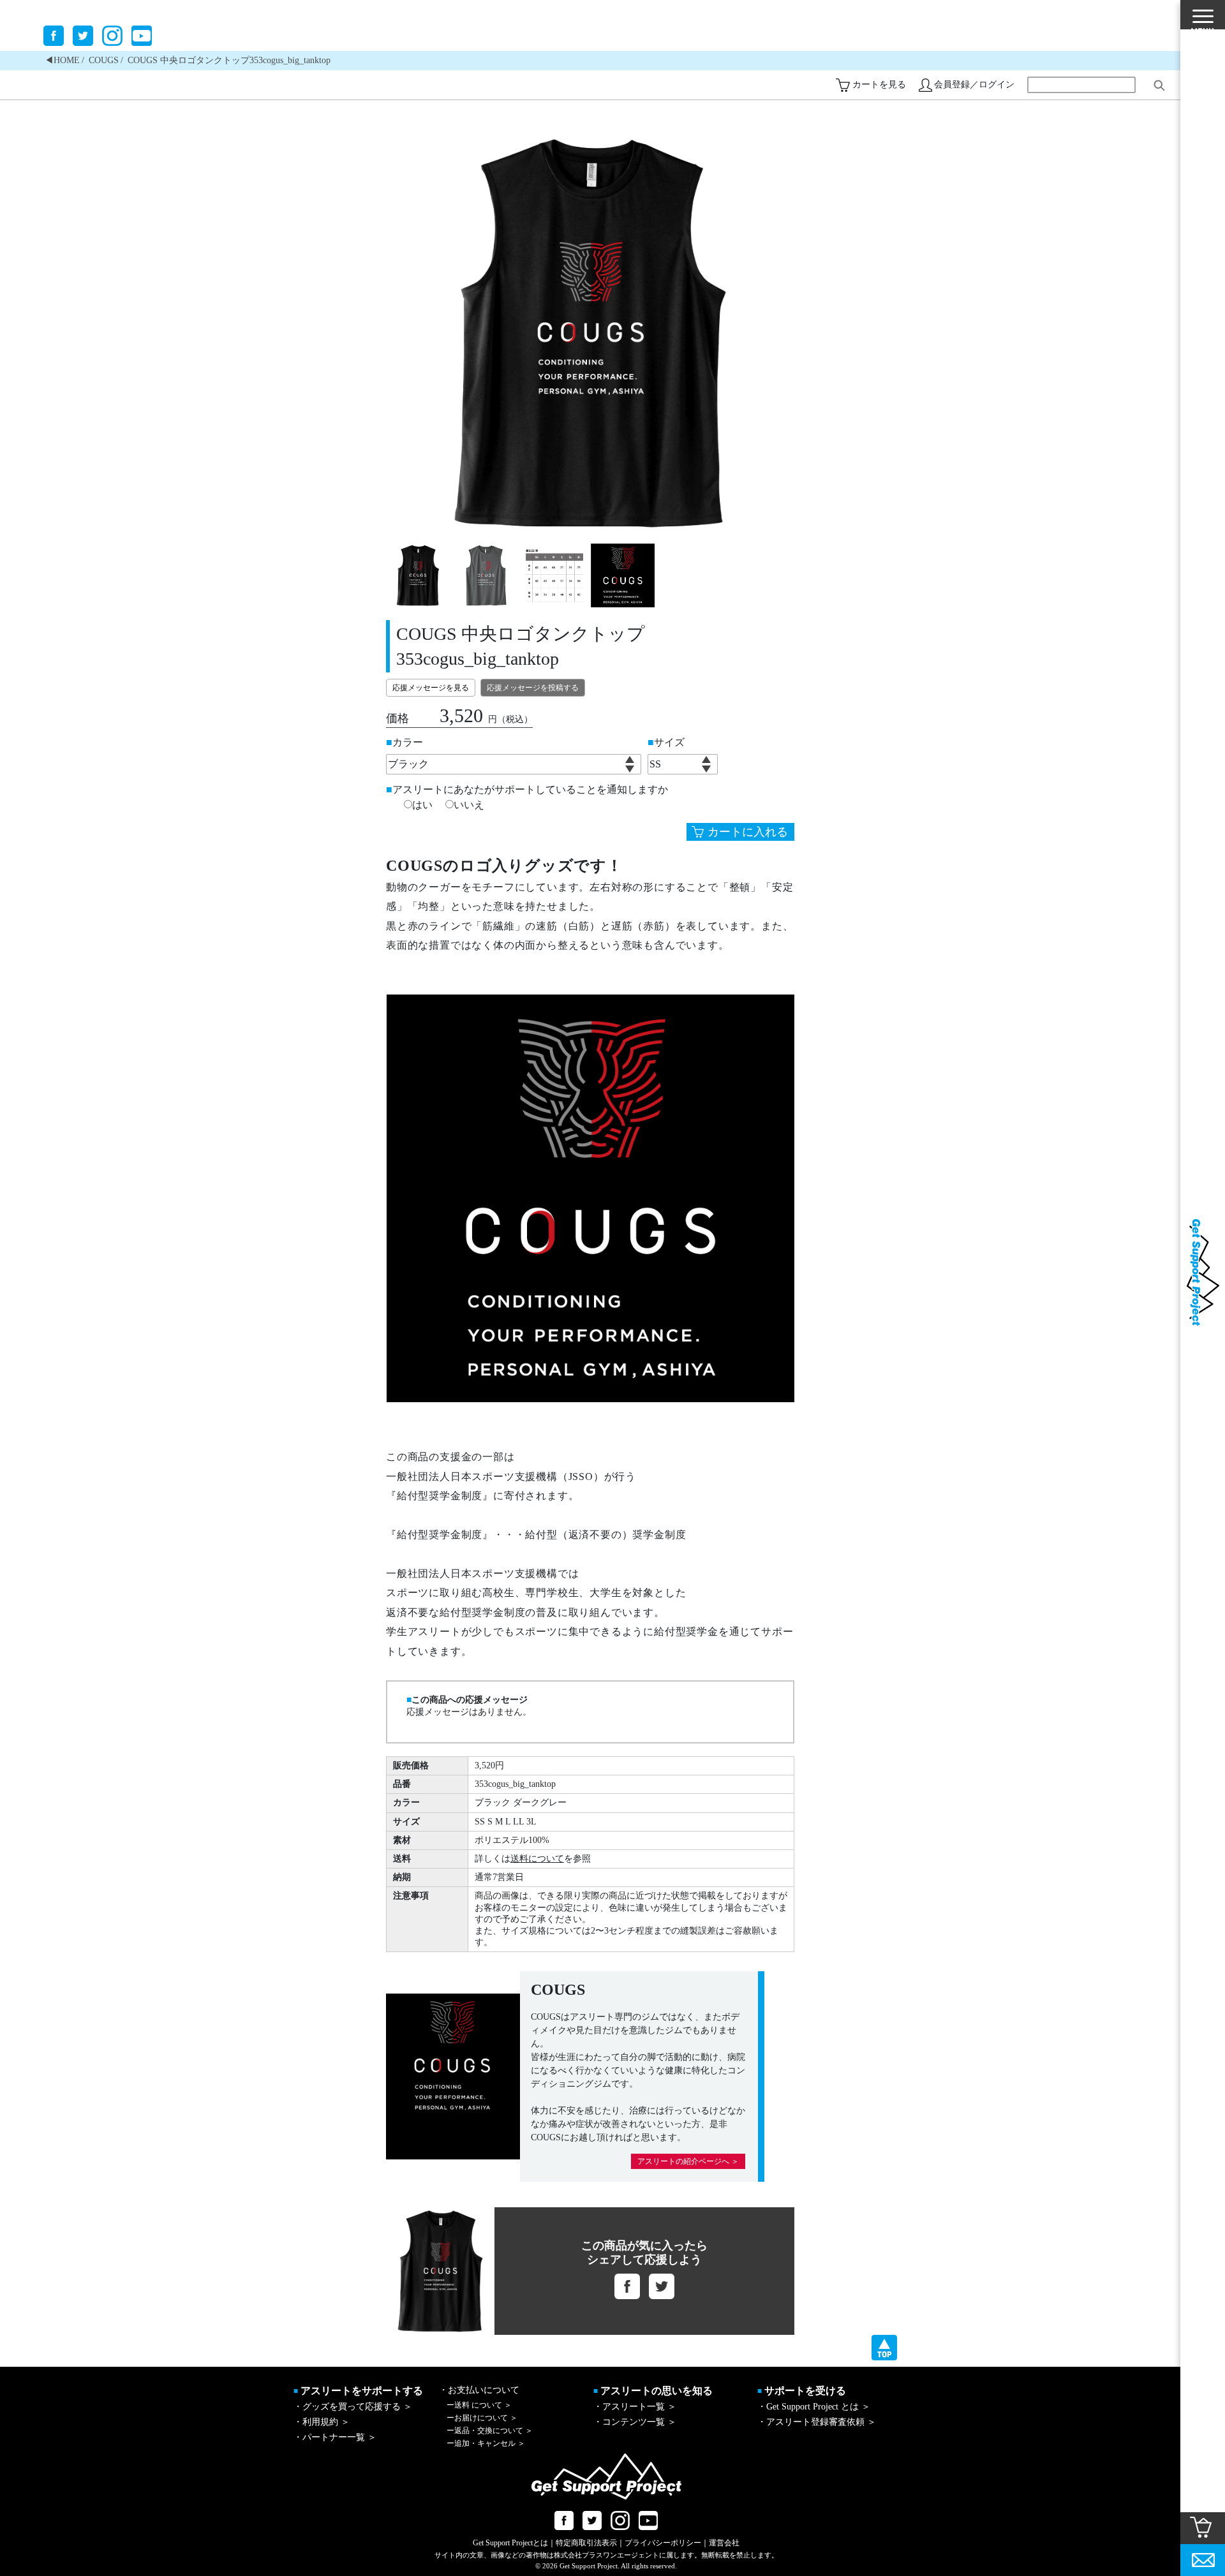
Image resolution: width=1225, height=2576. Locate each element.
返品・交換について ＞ (490, 2431)
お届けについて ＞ (482, 2418)
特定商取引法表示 (586, 2543)
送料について (537, 1859)
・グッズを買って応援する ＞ (353, 2407)
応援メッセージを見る (431, 688)
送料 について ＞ (479, 2405)
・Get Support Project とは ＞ (814, 2407)
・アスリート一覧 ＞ (635, 2407)
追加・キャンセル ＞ (486, 2443)
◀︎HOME (62, 60)
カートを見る (879, 85)
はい (422, 805)
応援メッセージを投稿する (533, 688)
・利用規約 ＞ (322, 2422)
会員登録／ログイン (974, 85)
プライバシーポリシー (663, 2543)
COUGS (104, 60)
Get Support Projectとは (510, 2543)
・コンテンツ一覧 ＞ (635, 2422)
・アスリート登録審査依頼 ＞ (817, 2422)
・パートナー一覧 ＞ (335, 2437)
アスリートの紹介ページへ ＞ (688, 2161)
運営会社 (724, 2543)
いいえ (469, 805)
